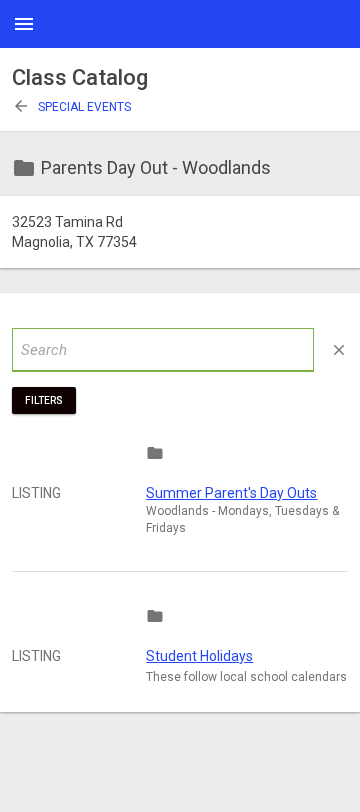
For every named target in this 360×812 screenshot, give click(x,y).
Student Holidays (199, 656)
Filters (44, 400)
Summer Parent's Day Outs (231, 493)
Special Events (71, 107)
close (339, 350)
